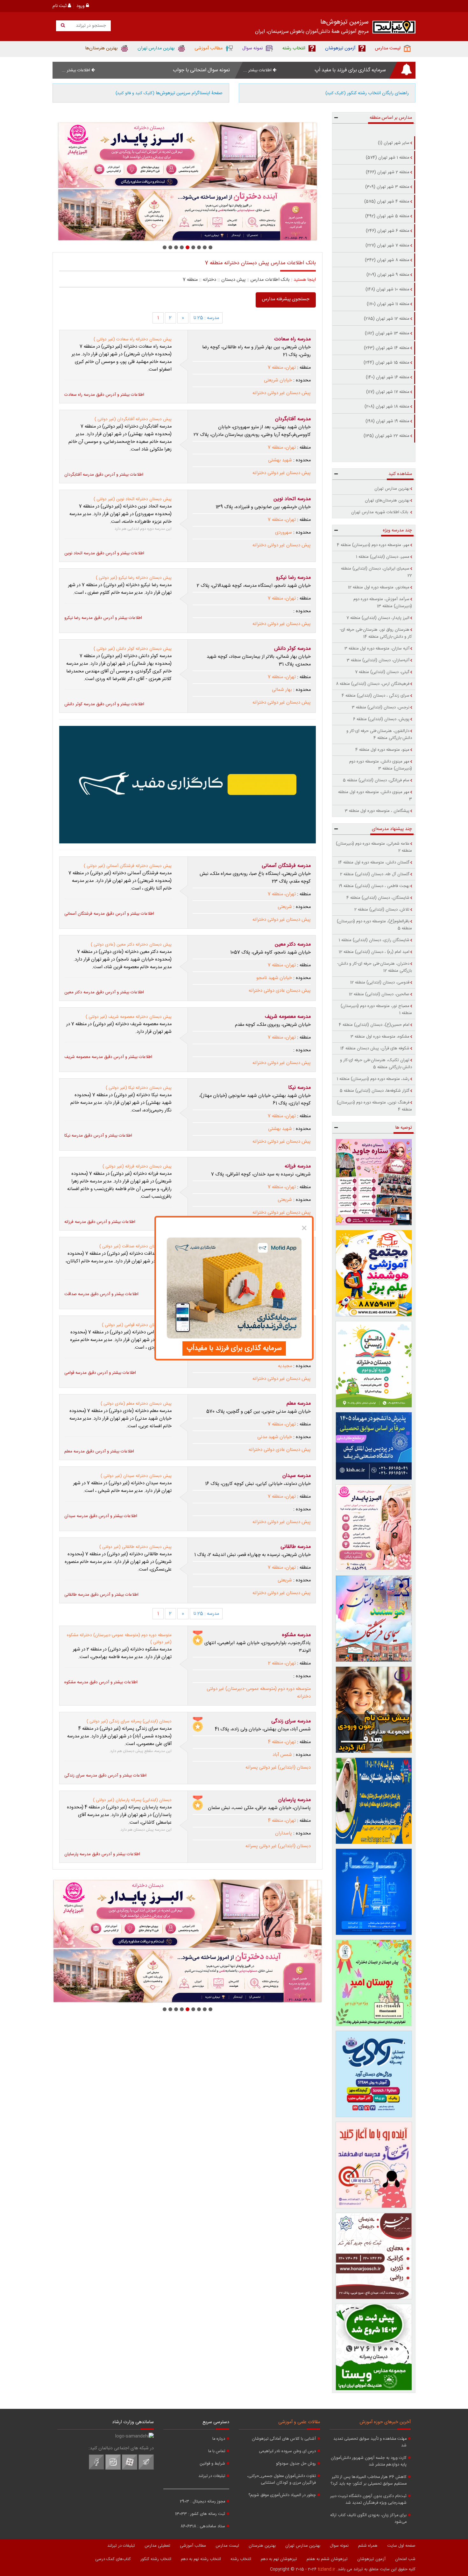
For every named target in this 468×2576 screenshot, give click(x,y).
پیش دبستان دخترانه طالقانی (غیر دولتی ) (135, 1547)
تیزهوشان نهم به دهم (279, 2559)
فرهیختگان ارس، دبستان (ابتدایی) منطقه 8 (373, 684)
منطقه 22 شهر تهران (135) (386, 436)
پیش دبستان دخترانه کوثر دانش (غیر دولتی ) (133, 649)
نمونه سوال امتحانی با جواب (201, 70)
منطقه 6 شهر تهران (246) (388, 231)
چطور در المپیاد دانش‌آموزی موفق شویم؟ (282, 2495)
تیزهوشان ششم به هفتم (327, 2559)
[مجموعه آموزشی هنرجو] (374, 2256)
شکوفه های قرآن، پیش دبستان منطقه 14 (375, 1048)
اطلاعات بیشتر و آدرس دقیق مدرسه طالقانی (101, 1595)
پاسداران (284, 1834)
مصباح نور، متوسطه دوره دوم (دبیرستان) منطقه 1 (376, 1010)
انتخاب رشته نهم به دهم (201, 2559)
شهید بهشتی (280, 460)
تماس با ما (217, 2451)
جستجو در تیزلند (90, 26)
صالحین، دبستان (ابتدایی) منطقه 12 (379, 994)
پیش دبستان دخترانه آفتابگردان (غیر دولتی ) (133, 419)
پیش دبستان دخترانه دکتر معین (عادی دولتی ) (131, 945)
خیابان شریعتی (278, 380)
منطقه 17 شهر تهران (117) (388, 392)
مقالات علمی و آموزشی (299, 2422)
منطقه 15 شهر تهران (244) (386, 363)
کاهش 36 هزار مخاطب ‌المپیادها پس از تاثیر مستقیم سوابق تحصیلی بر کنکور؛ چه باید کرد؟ (369, 2480)
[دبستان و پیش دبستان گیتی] (188, 181)
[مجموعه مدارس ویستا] (374, 2347)
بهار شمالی (282, 690)
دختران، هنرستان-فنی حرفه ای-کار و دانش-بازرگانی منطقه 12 (375, 967)
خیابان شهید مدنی (275, 1437)
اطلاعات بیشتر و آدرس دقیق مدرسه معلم (99, 1451)
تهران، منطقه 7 (282, 368)
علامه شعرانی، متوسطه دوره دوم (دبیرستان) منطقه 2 (374, 847)
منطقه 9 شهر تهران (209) (388, 275)
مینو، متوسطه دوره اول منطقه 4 (382, 750)
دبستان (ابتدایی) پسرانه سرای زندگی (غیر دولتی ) (129, 1721)
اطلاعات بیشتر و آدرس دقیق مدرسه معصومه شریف (108, 1057)
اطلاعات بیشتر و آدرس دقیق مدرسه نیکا (98, 1136)
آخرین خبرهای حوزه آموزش (385, 2422)
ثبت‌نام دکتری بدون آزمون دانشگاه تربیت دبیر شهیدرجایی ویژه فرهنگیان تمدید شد (368, 2500)
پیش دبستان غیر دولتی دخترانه (282, 393)
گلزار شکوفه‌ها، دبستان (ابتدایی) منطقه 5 (375, 1091)
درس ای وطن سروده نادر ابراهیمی (287, 2451)
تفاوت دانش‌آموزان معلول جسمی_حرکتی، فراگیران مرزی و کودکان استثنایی (281, 2480)
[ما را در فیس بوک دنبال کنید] (96, 2469)
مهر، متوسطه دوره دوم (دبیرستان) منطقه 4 (373, 545)
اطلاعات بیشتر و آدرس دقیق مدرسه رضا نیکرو (103, 618)
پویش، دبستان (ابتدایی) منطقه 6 (381, 719)
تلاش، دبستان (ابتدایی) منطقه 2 (382, 910)
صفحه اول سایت (401, 2546)
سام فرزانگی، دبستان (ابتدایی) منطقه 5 (376, 780)
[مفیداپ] (188, 785)
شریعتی (285, 907)
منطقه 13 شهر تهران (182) (387, 333)
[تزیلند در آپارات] (130, 2469)
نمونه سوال (339, 2546)
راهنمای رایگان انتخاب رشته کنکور (367, 93)
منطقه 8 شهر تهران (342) (387, 260)
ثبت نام (60, 6)
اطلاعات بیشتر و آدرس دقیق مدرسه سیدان (101, 1516)
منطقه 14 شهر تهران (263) (387, 348)
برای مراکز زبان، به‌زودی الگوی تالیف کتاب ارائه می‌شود (368, 2519)
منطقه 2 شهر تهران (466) (388, 172)
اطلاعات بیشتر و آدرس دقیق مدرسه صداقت (101, 1294)
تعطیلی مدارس (157, 2546)
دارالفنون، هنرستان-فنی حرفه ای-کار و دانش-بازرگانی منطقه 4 (379, 734)
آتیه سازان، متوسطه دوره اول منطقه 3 (377, 649)
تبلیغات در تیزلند (212, 2476)
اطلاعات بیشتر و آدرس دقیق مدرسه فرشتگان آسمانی (109, 914)
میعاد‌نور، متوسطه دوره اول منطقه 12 (379, 587)
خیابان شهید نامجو (274, 978)
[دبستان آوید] (374, 2074)
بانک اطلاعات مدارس (270, 280)
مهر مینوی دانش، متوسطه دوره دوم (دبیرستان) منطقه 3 (381, 765)
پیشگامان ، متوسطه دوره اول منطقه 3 (377, 811)
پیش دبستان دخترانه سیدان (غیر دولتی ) (136, 1476)
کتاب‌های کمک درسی (113, 2559)
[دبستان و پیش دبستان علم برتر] (374, 1273)
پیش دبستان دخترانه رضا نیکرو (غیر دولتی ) (134, 578)
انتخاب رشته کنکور (156, 2559)
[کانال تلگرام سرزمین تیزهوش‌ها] (146, 2469)
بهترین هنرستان (262, 2546)
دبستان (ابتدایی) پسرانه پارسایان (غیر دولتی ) (132, 1800)
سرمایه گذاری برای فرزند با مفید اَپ (350, 70)
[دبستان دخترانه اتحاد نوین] (374, 2165)
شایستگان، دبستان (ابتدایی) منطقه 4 (378, 898)
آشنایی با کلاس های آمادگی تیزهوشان (284, 2439)
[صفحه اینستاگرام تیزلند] (113, 2469)
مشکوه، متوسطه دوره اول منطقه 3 (380, 1037)
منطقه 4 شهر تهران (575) (387, 202)
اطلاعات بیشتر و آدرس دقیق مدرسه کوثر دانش (104, 704)
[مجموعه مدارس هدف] (374, 1710)
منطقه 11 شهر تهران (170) (388, 304)
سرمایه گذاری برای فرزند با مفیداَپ (234, 1348)
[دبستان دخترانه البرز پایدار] (374, 1528)
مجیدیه (285, 1366)
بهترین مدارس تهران (392, 489)
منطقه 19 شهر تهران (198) (387, 421)
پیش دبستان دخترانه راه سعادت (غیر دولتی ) (133, 339)
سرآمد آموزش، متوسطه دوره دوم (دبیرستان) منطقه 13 (383, 603)
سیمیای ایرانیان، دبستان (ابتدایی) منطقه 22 (376, 572)
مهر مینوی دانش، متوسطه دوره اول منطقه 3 (375, 796)
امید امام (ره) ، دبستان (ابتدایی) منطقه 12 (374, 952)
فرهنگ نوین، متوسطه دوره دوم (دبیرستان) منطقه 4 (374, 1106)
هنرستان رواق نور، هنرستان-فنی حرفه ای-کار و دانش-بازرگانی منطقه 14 (376, 633)
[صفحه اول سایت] (394, 28)
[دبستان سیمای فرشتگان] (374, 1619)
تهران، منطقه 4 (282, 1742)
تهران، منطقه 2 (282, 1664)
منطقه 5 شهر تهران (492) (387, 216)
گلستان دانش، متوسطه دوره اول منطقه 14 (374, 862)
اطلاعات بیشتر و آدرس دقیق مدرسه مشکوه (101, 1682)
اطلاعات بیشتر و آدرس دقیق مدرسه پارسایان (102, 1854)
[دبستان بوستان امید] (374, 1983)
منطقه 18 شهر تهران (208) (387, 407)
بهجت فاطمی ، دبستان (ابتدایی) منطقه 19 (374, 886)
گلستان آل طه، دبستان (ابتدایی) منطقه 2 (375, 874)
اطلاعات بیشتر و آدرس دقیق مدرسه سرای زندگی (105, 1776)
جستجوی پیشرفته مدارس (286, 299)
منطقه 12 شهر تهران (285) (387, 319)
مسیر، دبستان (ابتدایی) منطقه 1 (383, 557)
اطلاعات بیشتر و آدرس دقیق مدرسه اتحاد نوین (104, 553)
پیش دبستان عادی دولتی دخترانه (280, 991)
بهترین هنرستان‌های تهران (387, 500)
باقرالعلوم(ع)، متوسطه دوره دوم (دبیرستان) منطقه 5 (374, 925)
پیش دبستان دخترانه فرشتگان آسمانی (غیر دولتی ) (128, 866)
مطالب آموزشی (193, 2546)
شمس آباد (282, 1755)
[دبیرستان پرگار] (374, 1892)
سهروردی (284, 533)
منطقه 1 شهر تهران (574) (388, 158)
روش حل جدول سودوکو (296, 2464)
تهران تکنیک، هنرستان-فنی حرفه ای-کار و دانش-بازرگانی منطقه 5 (376, 1064)
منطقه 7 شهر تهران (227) (387, 245)
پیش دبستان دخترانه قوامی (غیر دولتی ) (137, 1325)
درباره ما (219, 2439)
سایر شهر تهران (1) (394, 143)
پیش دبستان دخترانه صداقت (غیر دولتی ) (135, 1246)
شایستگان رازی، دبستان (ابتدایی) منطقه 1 (374, 940)
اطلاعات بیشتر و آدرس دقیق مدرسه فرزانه (100, 1222)
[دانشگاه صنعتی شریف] (374, 1446)
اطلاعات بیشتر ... (258, 70)
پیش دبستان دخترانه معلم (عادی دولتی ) (136, 1404)
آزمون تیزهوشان (371, 2559)
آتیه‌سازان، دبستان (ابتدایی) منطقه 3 (378, 660)
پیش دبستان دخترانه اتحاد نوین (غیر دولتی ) (133, 499)
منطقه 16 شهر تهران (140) (388, 377)
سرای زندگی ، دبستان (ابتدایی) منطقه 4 (376, 696)
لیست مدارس (227, 2546)
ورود (81, 6)
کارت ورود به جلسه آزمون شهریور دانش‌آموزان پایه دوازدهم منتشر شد (369, 2461)
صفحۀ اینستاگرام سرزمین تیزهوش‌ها (169, 93)
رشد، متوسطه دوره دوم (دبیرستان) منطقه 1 (373, 1079)
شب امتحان (405, 2559)
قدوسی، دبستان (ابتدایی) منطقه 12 (380, 983)
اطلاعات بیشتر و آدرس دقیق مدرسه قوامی (100, 1373)
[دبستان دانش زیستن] (374, 1364)
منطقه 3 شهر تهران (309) (387, 187)
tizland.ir (326, 2569)
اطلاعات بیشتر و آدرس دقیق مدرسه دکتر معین (104, 992)
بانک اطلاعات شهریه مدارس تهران (380, 512)
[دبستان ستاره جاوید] (374, 1182)
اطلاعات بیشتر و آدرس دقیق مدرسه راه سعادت (104, 395)
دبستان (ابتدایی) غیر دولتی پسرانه (278, 1768)
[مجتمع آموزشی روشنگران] (374, 1801)
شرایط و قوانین (212, 2464)
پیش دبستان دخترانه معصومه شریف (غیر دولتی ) (129, 1017)
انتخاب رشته (241, 2559)
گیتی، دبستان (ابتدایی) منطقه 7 (382, 672)
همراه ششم (368, 2546)
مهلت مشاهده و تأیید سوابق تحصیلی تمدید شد (370, 2442)
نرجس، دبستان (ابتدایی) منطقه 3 (381, 707)
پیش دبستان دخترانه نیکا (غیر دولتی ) (139, 1088)
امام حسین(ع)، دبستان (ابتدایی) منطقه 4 (374, 1025)
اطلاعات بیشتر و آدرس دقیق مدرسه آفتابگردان (104, 475)
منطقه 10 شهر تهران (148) (387, 289)
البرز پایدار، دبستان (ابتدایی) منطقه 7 (378, 618)
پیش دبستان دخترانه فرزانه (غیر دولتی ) (137, 1167)
